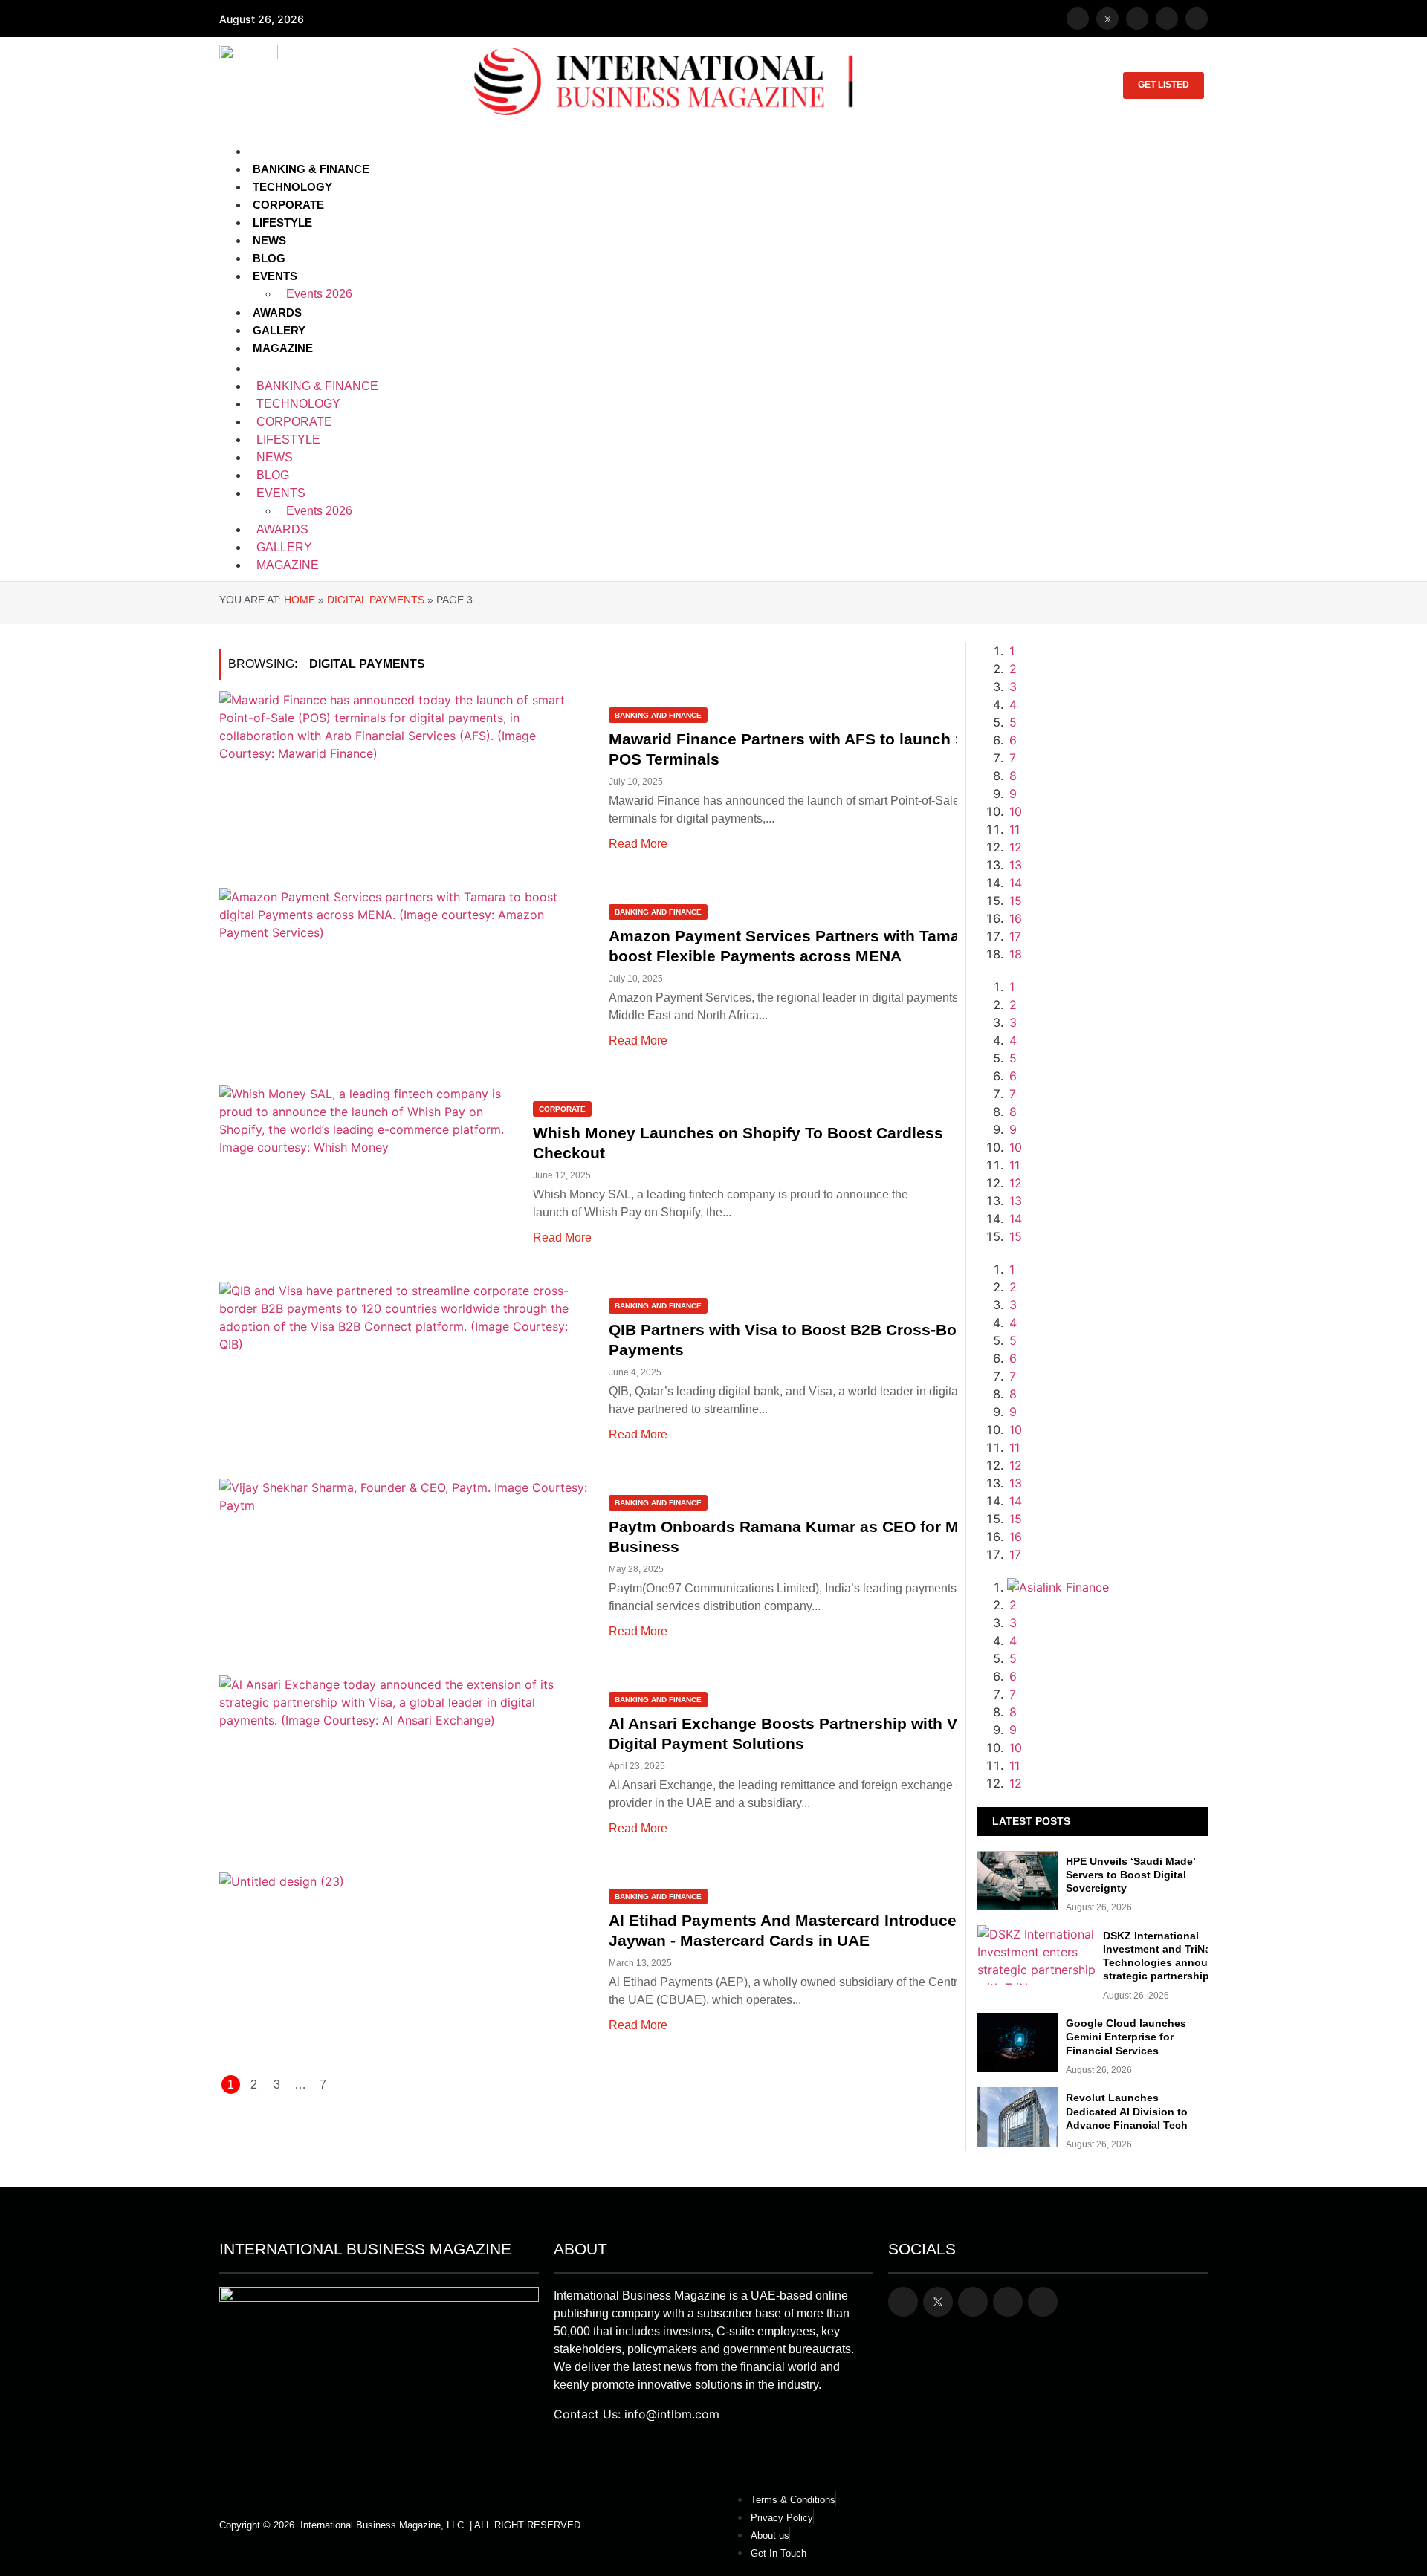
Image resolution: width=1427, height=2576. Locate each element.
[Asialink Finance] (1058, 1587)
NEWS (269, 240)
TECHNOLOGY (292, 187)
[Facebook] (1078, 19)
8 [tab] (1013, 776)
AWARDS (277, 312)
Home (300, 600)
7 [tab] (1013, 758)
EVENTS (275, 276)
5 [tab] (1013, 722)
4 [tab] (1013, 704)
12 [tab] (1016, 847)
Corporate (562, 1109)
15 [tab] (1016, 901)
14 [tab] (1016, 883)
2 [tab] (1013, 669)
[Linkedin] (1197, 19)
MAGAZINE (283, 348)
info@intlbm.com (672, 2414)
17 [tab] (1015, 936)
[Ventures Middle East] (1108, 1605)
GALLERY (279, 330)
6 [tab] (1013, 740)
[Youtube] (1167, 19)
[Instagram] (1137, 19)
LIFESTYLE (282, 223)
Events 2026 (319, 294)
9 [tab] (1013, 794)
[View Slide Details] (1108, 1358)
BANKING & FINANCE (311, 169)
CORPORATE (288, 205)
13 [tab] (1016, 865)
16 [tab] (1016, 918)
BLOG (269, 258)
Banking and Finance (658, 715)
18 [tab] (1016, 954)
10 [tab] (1016, 811)
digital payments (376, 600)
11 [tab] (1015, 829)
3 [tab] (1013, 687)
